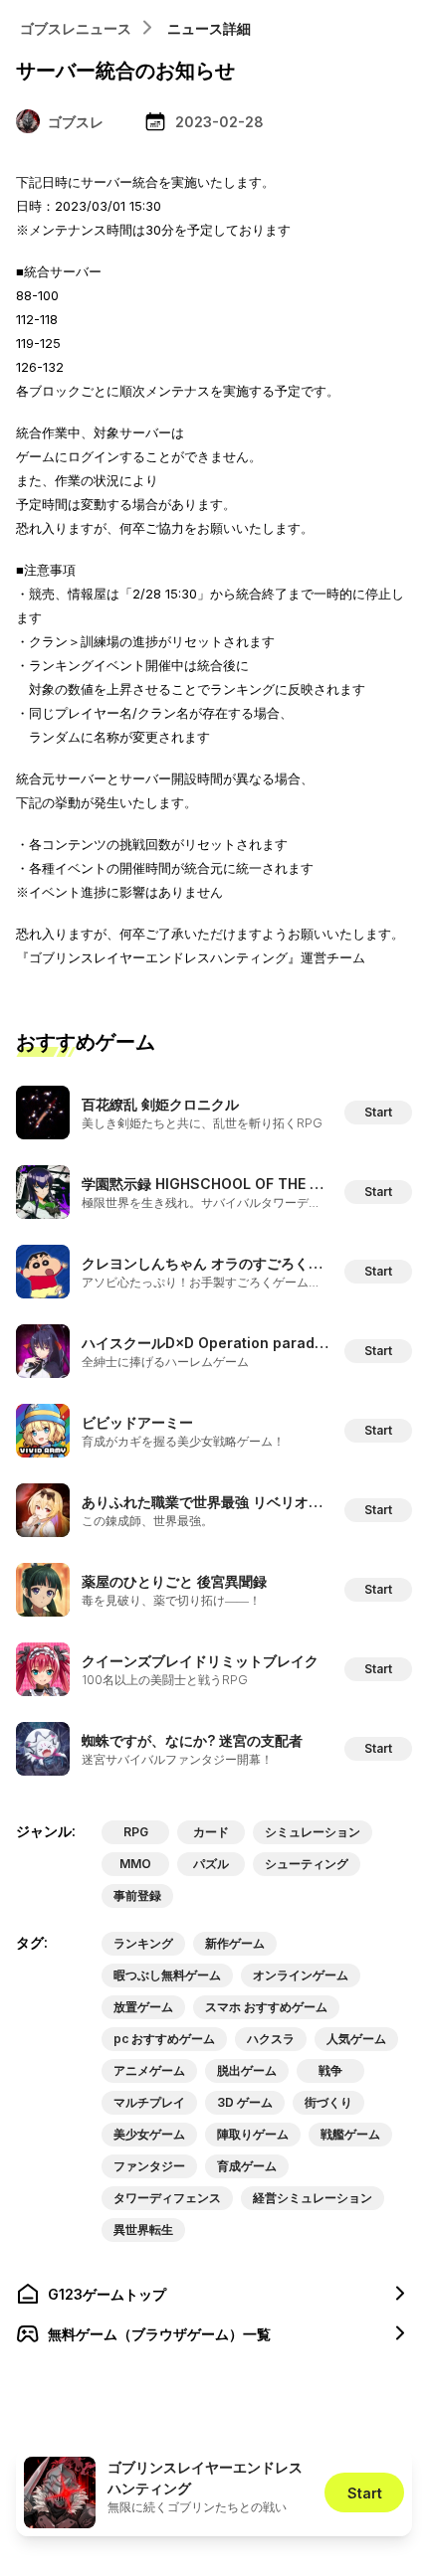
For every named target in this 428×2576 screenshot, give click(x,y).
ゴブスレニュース (76, 28)
